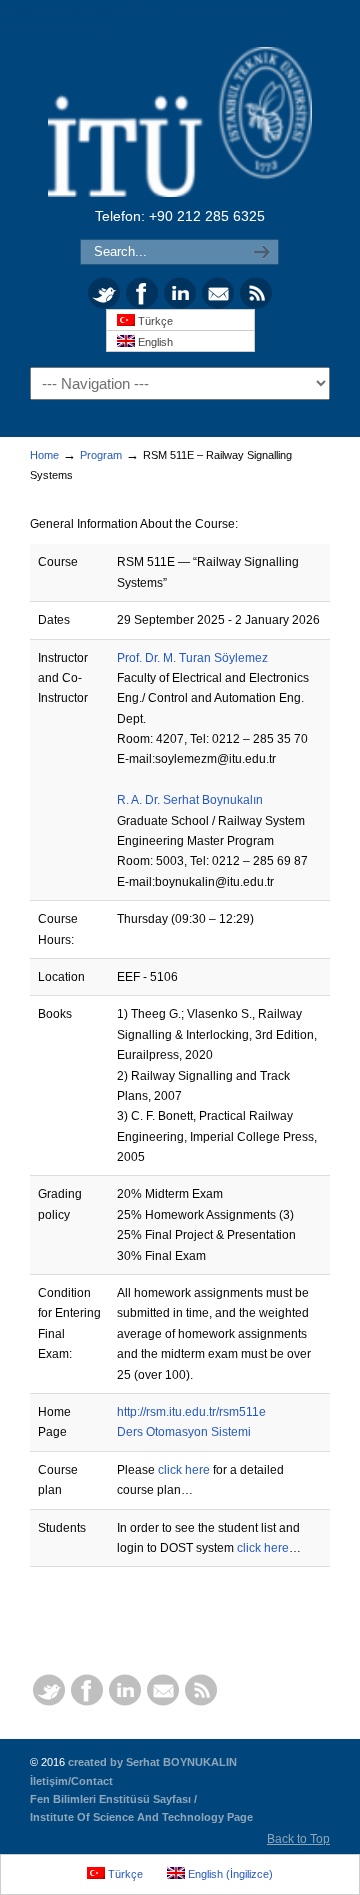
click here (184, 1470)
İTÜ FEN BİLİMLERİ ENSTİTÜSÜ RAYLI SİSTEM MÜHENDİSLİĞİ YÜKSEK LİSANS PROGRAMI (180, 122)
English (154, 342)
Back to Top (298, 1839)
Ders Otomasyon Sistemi (184, 1432)
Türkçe (154, 321)
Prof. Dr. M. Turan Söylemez (192, 658)
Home (44, 455)
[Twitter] (104, 305)
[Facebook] (142, 305)
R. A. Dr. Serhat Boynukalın (190, 800)
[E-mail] (218, 305)
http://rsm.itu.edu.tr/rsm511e (191, 1412)
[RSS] (256, 305)
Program (101, 455)
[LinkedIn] (180, 305)
